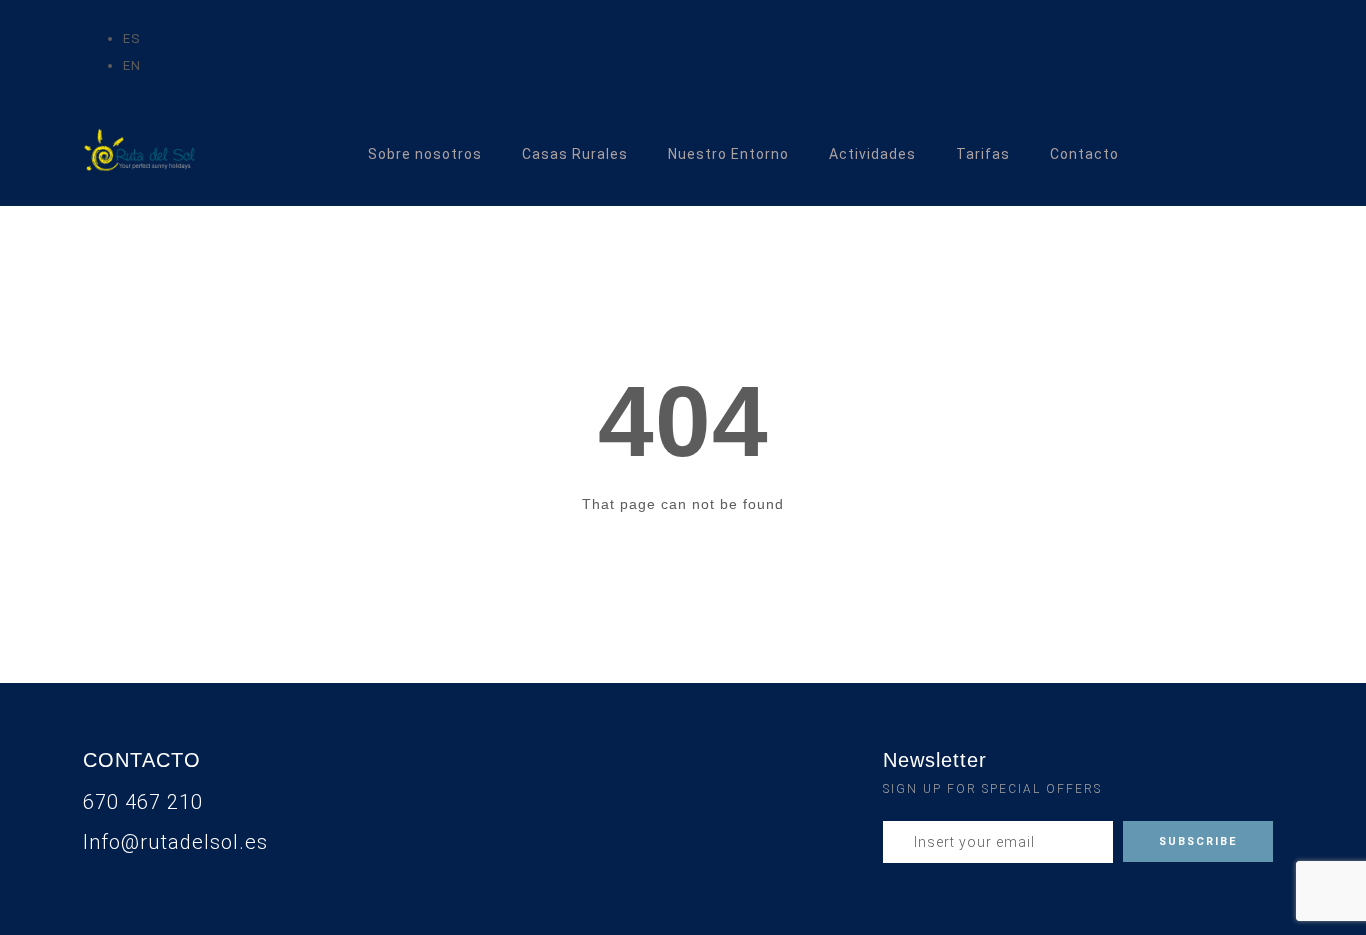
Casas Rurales (575, 154)
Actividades (872, 154)
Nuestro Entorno (728, 154)
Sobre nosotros (425, 154)
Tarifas (983, 154)
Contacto (1084, 154)
